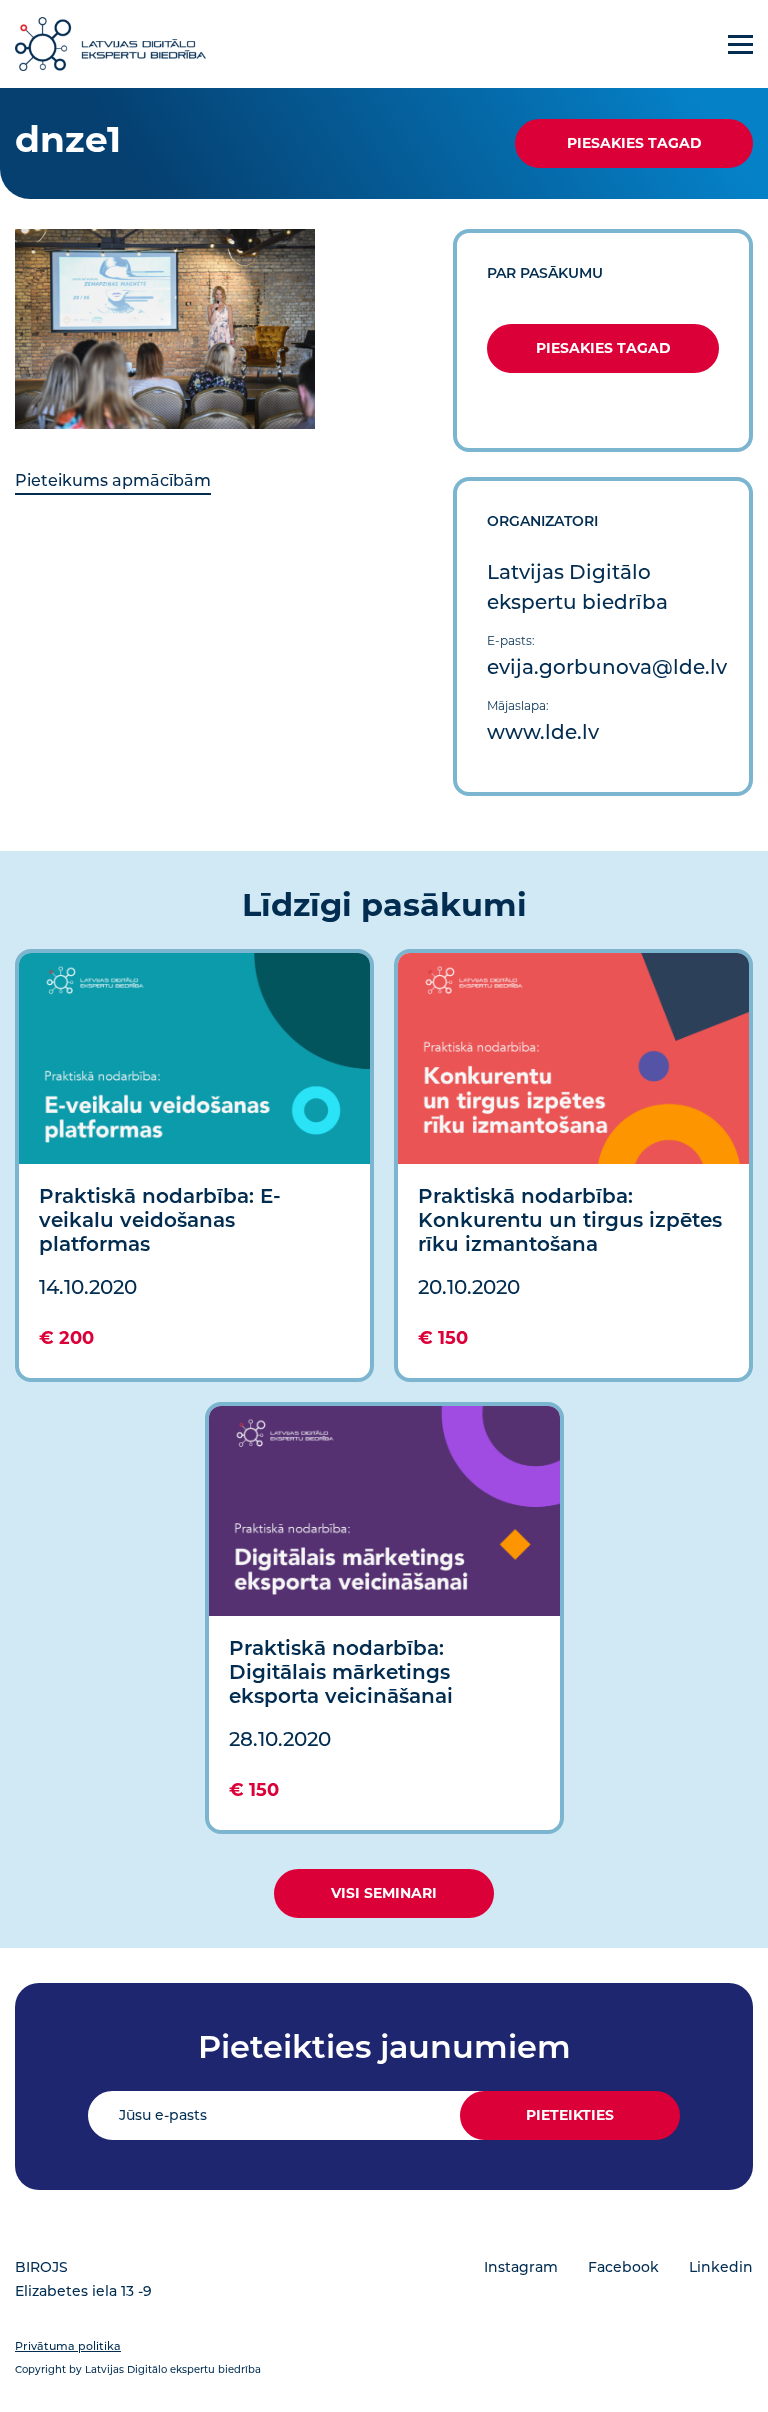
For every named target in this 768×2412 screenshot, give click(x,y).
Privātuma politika (68, 2346)
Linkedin (721, 2267)
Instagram (521, 2267)
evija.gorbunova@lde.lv (607, 667)
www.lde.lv (543, 732)
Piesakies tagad (634, 143)
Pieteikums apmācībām (113, 480)
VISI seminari (384, 1893)
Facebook (623, 2267)
